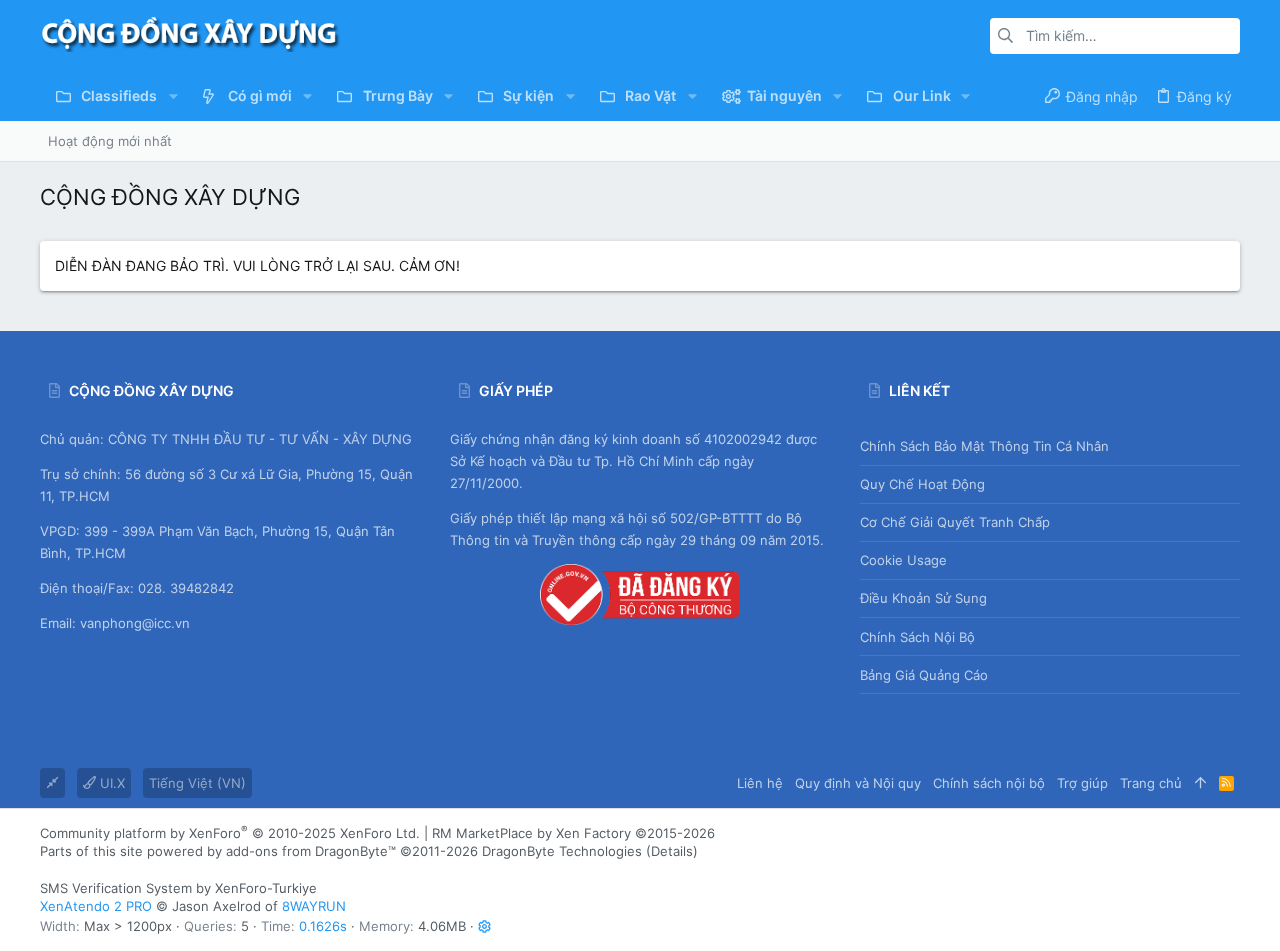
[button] (172, 96)
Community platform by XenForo (230, 833)
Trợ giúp (1082, 783)
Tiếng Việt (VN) (197, 783)
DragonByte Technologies (562, 851)
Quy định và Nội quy (858, 783)
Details (672, 851)
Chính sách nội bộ (917, 637)
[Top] (1200, 783)
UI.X (110, 783)
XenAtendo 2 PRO (96, 906)
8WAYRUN (314, 906)
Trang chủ (1151, 783)
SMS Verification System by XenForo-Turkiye (178, 888)
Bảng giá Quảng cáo (924, 675)
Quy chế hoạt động (922, 484)
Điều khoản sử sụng (923, 598)
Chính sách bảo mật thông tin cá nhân (984, 446)
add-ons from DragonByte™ (311, 851)
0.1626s (323, 926)
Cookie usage (903, 560)
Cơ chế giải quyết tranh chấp (955, 522)
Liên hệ (760, 783)
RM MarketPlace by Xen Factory (573, 833)
